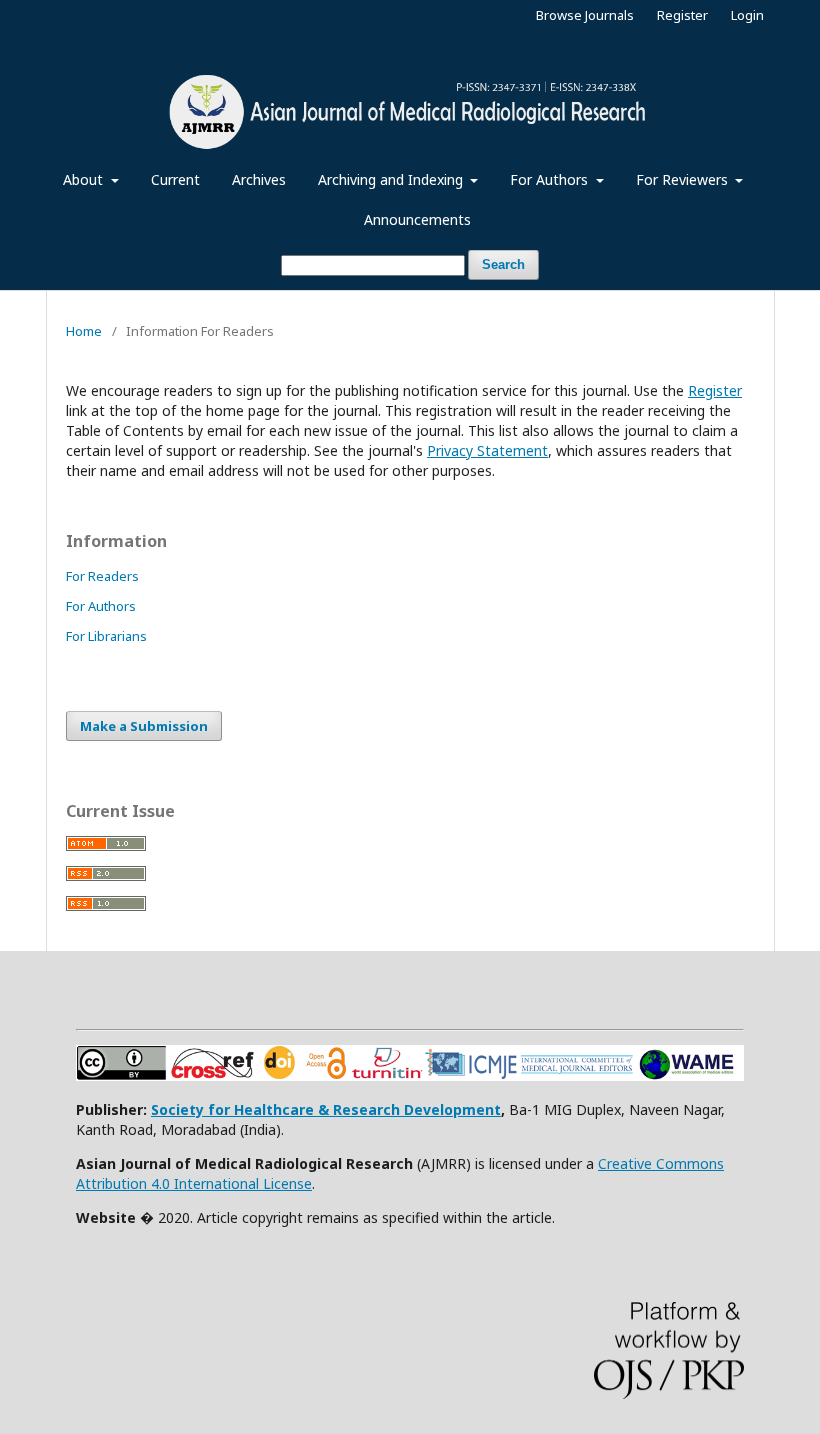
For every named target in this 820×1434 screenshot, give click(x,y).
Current (175, 179)
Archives (259, 179)
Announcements (417, 219)
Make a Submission (144, 726)
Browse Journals (585, 15)
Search (503, 264)
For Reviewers (684, 179)
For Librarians (106, 636)
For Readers (102, 576)
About (85, 179)
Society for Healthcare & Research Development (326, 1109)
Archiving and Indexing (392, 179)
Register (682, 15)
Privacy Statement (487, 450)
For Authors (551, 179)
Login (747, 15)
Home (84, 331)
